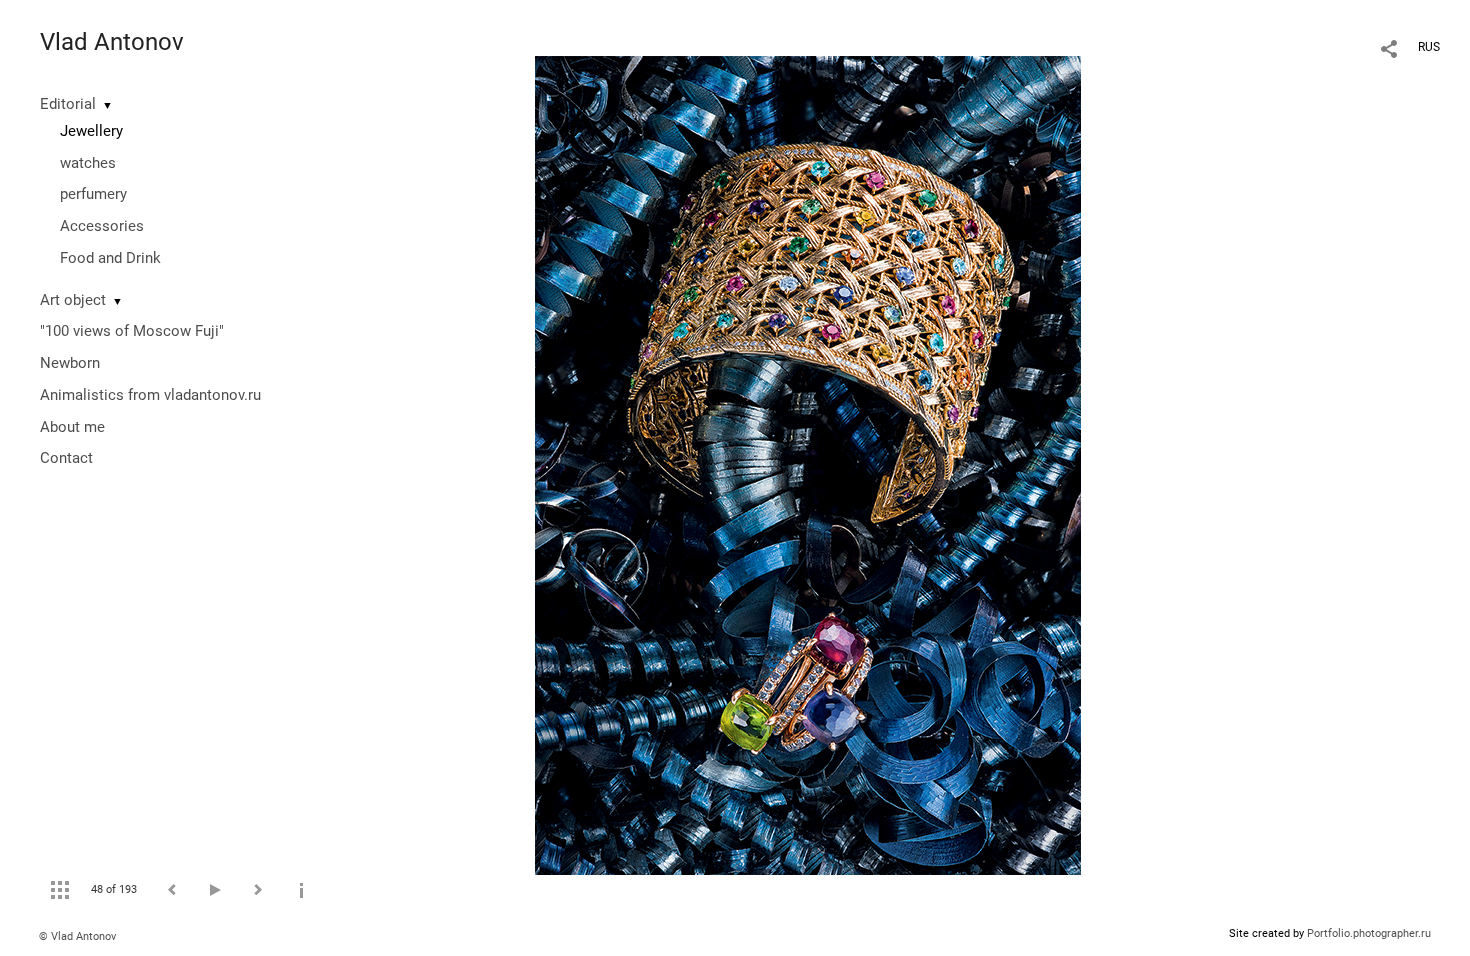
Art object (73, 300)
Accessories (102, 226)
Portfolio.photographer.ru (1369, 933)
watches (88, 163)
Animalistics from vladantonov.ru (150, 395)
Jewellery (91, 131)
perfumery (93, 194)
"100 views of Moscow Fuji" (132, 331)
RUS (1429, 47)
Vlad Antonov (112, 42)
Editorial (68, 104)
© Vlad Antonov (77, 936)
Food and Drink (110, 258)
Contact (66, 458)
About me (72, 427)
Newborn (70, 363)
